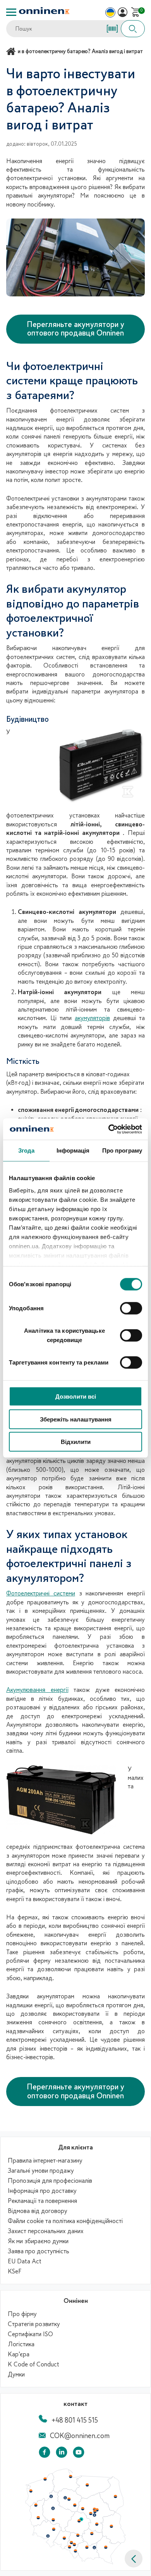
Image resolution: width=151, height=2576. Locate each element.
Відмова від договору (38, 2211)
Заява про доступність (39, 2251)
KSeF (15, 2271)
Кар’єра (19, 2354)
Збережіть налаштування (76, 1419)
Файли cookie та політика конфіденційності (65, 2221)
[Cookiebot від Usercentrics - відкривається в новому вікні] (109, 1129)
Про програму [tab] (122, 1150)
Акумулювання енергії (37, 1690)
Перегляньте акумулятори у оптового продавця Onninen (75, 329)
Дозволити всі (76, 1396)
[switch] (131, 1308)
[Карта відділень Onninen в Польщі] (75, 2562)
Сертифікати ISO (30, 2334)
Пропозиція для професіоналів (50, 2181)
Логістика (21, 2344)
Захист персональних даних (46, 2231)
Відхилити (76, 1442)
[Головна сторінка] (12, 51)
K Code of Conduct (33, 2364)
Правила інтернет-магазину (45, 2161)
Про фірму (22, 2314)
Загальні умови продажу (41, 2171)
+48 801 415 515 (75, 2420)
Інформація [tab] (73, 1150)
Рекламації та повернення (42, 2201)
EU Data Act (25, 2261)
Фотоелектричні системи (41, 1593)
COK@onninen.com (80, 2436)
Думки (16, 2375)
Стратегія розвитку (34, 2324)
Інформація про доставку (42, 2191)
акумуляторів (92, 1018)
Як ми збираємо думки (38, 2241)
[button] (134, 2559)
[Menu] (11, 12)
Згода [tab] (27, 1150)
